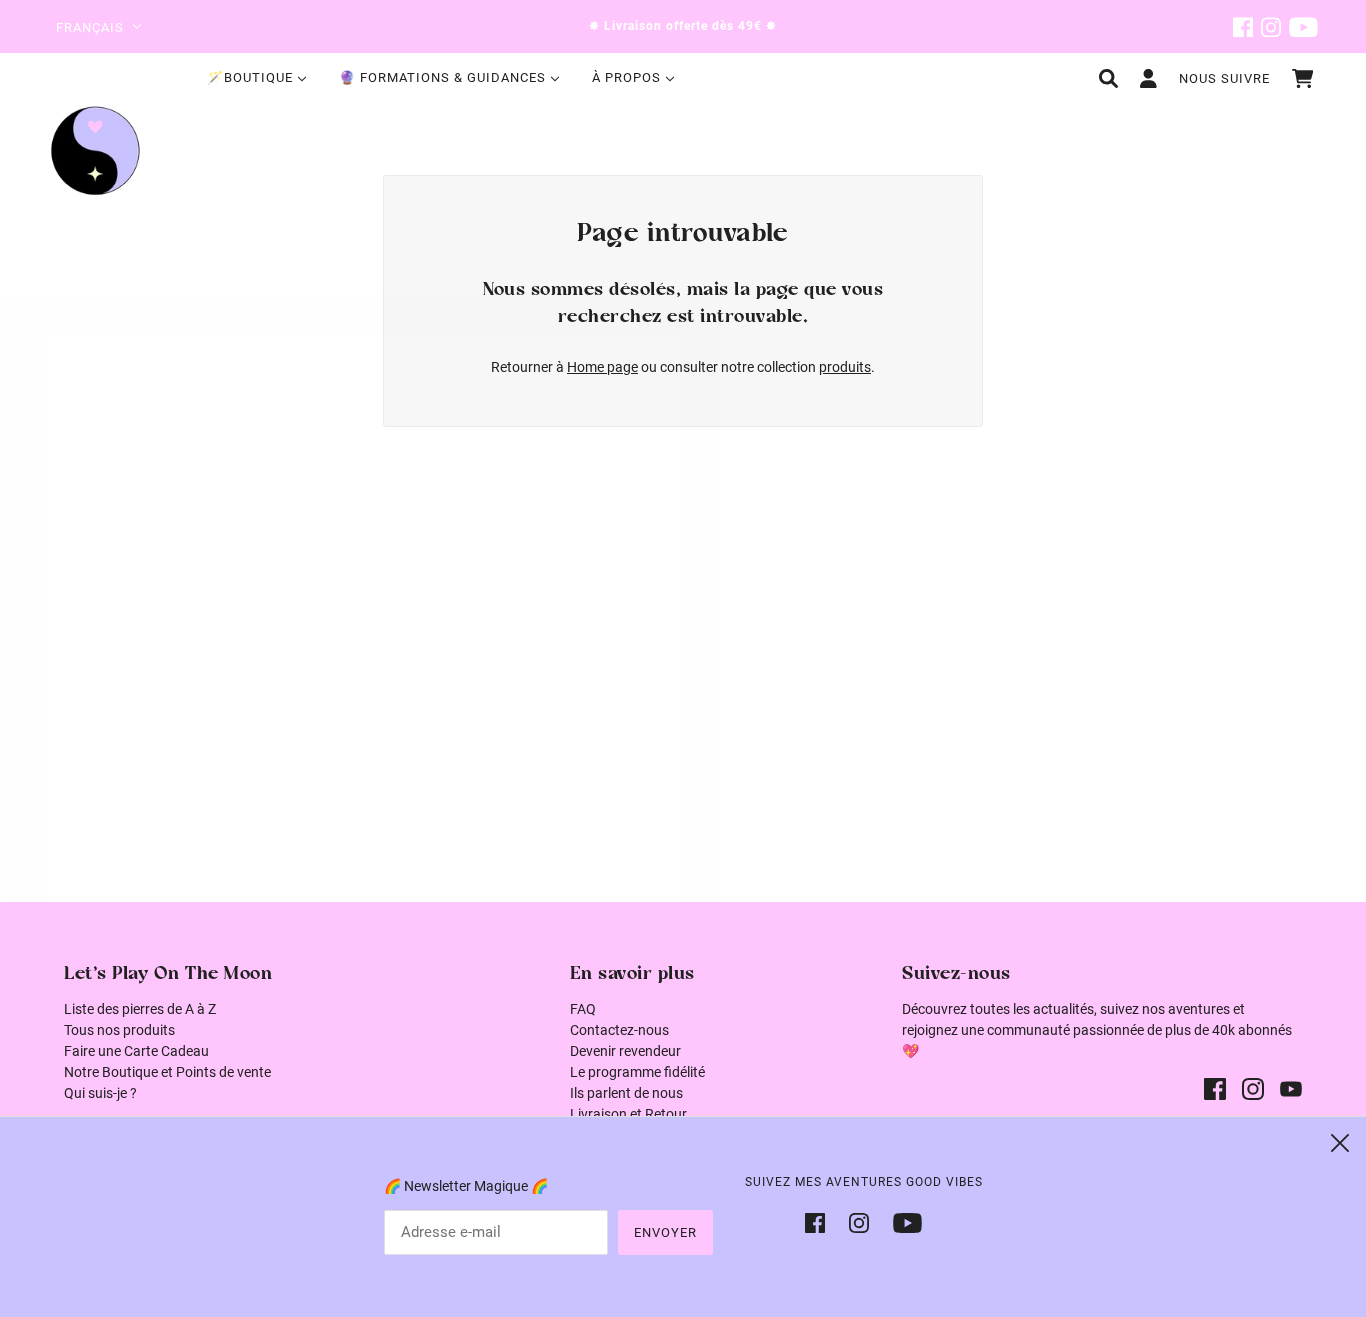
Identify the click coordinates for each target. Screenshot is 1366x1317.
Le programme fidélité (637, 1072)
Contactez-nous (619, 1030)
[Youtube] (901, 1221)
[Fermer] (1340, 1143)
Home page (602, 367)
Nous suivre (1224, 78)
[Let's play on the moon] (95, 150)
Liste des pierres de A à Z (140, 1009)
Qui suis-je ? (100, 1093)
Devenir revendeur (625, 1051)
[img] (1243, 26)
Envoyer (665, 1232)
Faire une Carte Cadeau (136, 1051)
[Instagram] (859, 1221)
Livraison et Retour (628, 1114)
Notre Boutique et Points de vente (167, 1072)
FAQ (583, 1009)
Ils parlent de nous (626, 1093)
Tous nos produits (119, 1030)
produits (845, 367)
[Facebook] (821, 1221)
